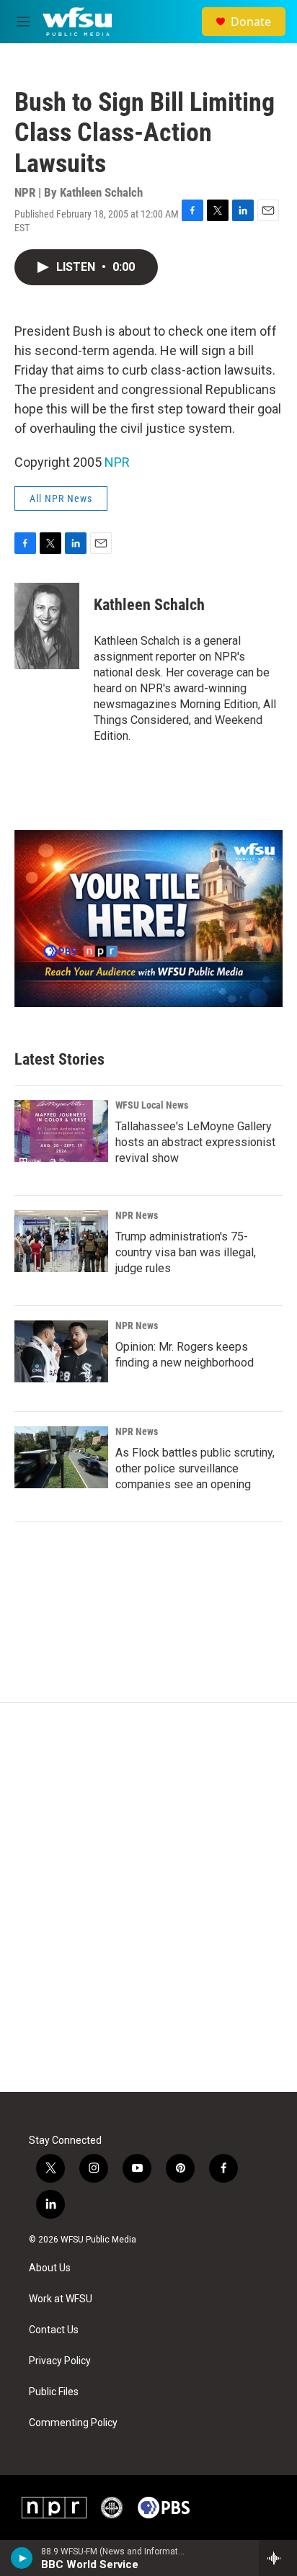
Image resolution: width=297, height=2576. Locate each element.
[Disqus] (148, 1897)
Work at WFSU (61, 2299)
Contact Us (54, 2330)
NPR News (137, 1215)
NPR (117, 462)
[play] (22, 2558)
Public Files (54, 2392)
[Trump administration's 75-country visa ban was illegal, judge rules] (61, 1241)
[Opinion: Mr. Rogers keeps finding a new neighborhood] (61, 1351)
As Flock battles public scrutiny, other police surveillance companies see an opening (195, 1468)
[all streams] (278, 2558)
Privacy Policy (60, 2361)
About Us (50, 2268)
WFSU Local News (152, 1105)
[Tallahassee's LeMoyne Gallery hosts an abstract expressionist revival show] (61, 1131)
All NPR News (61, 498)
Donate (251, 22)
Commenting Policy (73, 2423)
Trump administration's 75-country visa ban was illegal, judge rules (186, 1252)
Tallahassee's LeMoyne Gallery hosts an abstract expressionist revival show (195, 1142)
